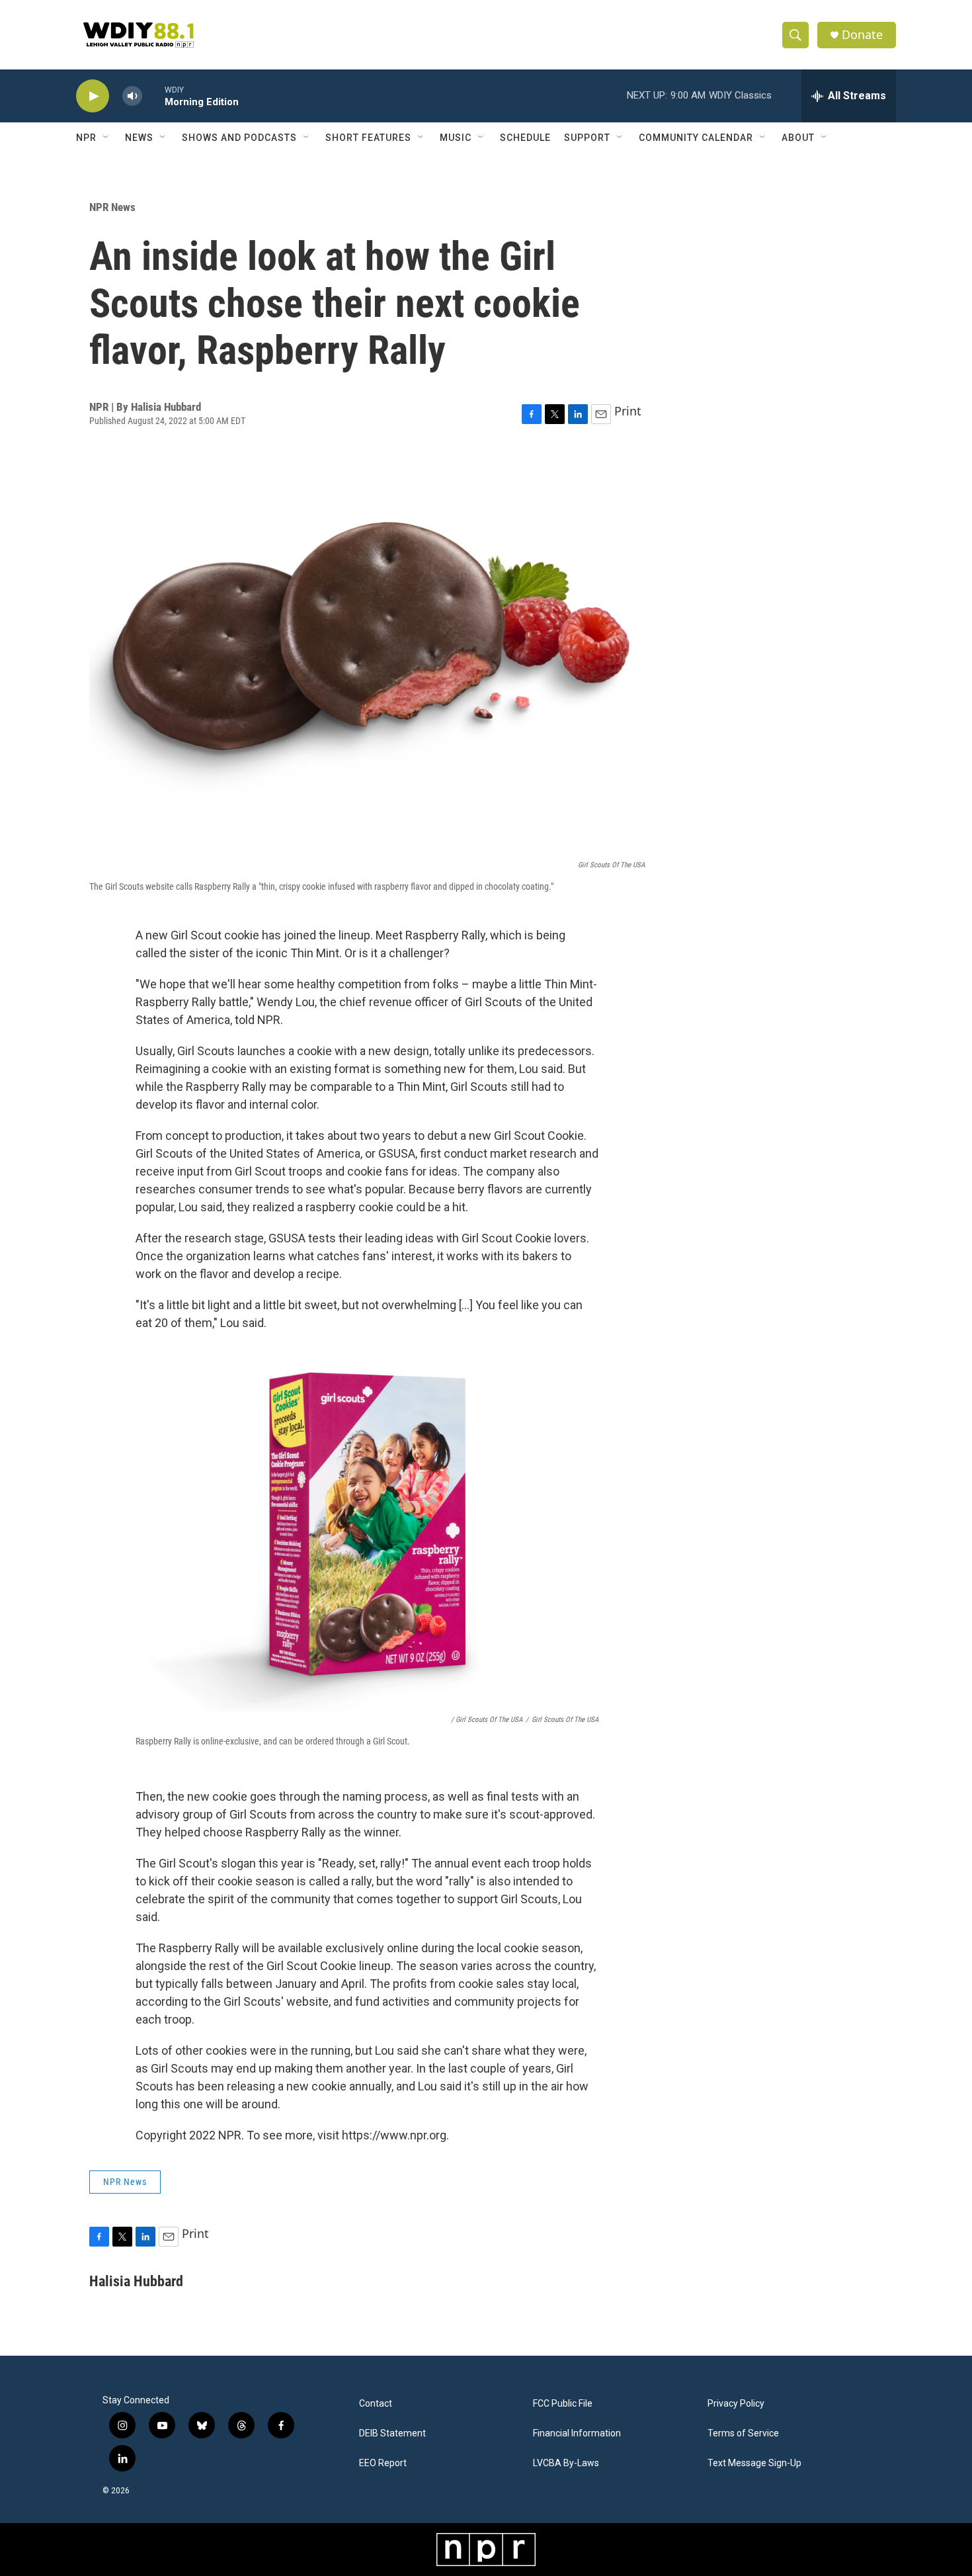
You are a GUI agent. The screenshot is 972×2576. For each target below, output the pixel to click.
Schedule (525, 138)
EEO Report (383, 2463)
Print (628, 411)
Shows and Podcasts (239, 138)
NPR (86, 138)
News (139, 138)
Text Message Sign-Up (754, 2463)
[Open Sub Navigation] (106, 138)
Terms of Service (743, 2433)
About (798, 138)
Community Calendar (696, 138)
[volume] (132, 96)
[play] (93, 96)
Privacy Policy (736, 2404)
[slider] (153, 96)
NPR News (112, 207)
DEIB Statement (392, 2433)
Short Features (368, 138)
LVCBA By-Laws (566, 2463)
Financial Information (577, 2433)
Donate (862, 35)
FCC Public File (563, 2404)
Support (587, 138)
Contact (376, 2404)
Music (456, 138)
